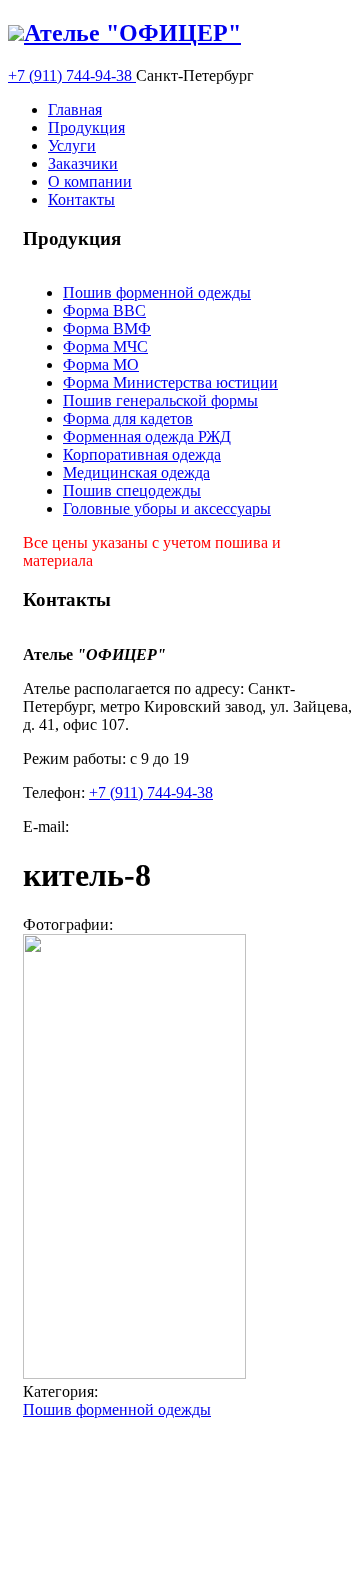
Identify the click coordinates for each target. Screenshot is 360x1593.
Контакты (81, 199)
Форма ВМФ (107, 328)
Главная (75, 109)
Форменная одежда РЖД (147, 436)
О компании (90, 181)
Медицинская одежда (136, 472)
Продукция (86, 127)
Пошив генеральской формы (160, 400)
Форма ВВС (104, 310)
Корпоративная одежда (142, 454)
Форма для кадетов (128, 418)
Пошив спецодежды (132, 490)
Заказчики (83, 163)
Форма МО (101, 364)
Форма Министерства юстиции (170, 382)
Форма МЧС (105, 346)
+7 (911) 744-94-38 (72, 75)
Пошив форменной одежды (157, 292)
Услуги (72, 145)
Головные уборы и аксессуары (167, 508)
